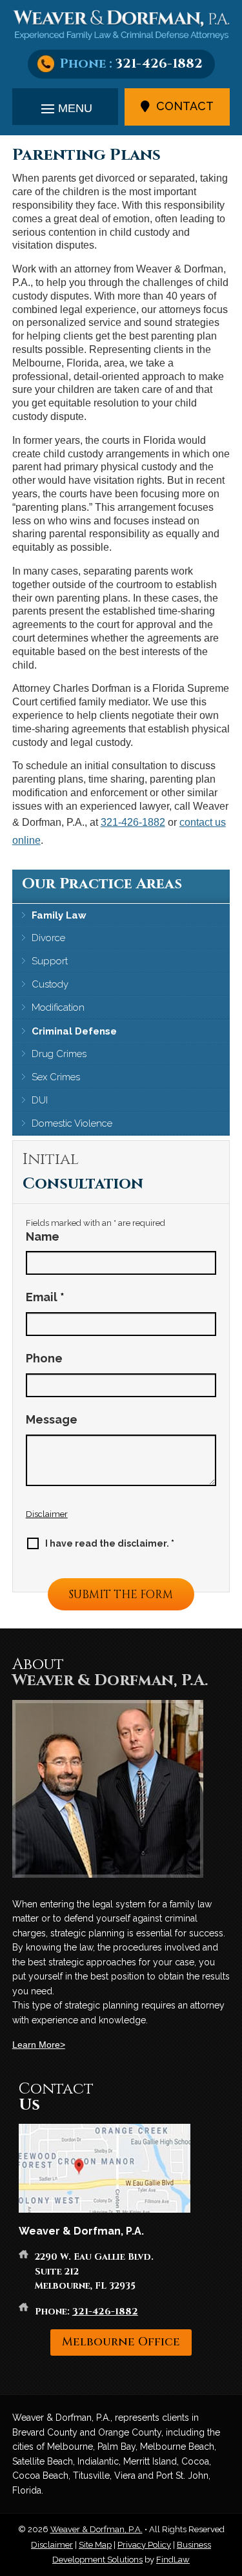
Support (50, 961)
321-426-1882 (159, 63)
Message (52, 1419)
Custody (50, 984)
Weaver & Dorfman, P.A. (96, 2529)
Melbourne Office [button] (121, 2342)
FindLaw (173, 2560)
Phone (44, 1358)
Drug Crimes (59, 1054)
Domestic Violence (72, 1123)
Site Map (95, 2545)
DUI (40, 1100)
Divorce (48, 938)
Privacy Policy (144, 2545)
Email (45, 1297)
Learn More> (39, 2045)
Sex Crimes (56, 1077)
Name (43, 1236)
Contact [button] (185, 106)
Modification (58, 1007)
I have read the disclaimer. (110, 1543)
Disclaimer (47, 1514)
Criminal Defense (74, 1031)
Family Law (59, 915)
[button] (65, 108)
